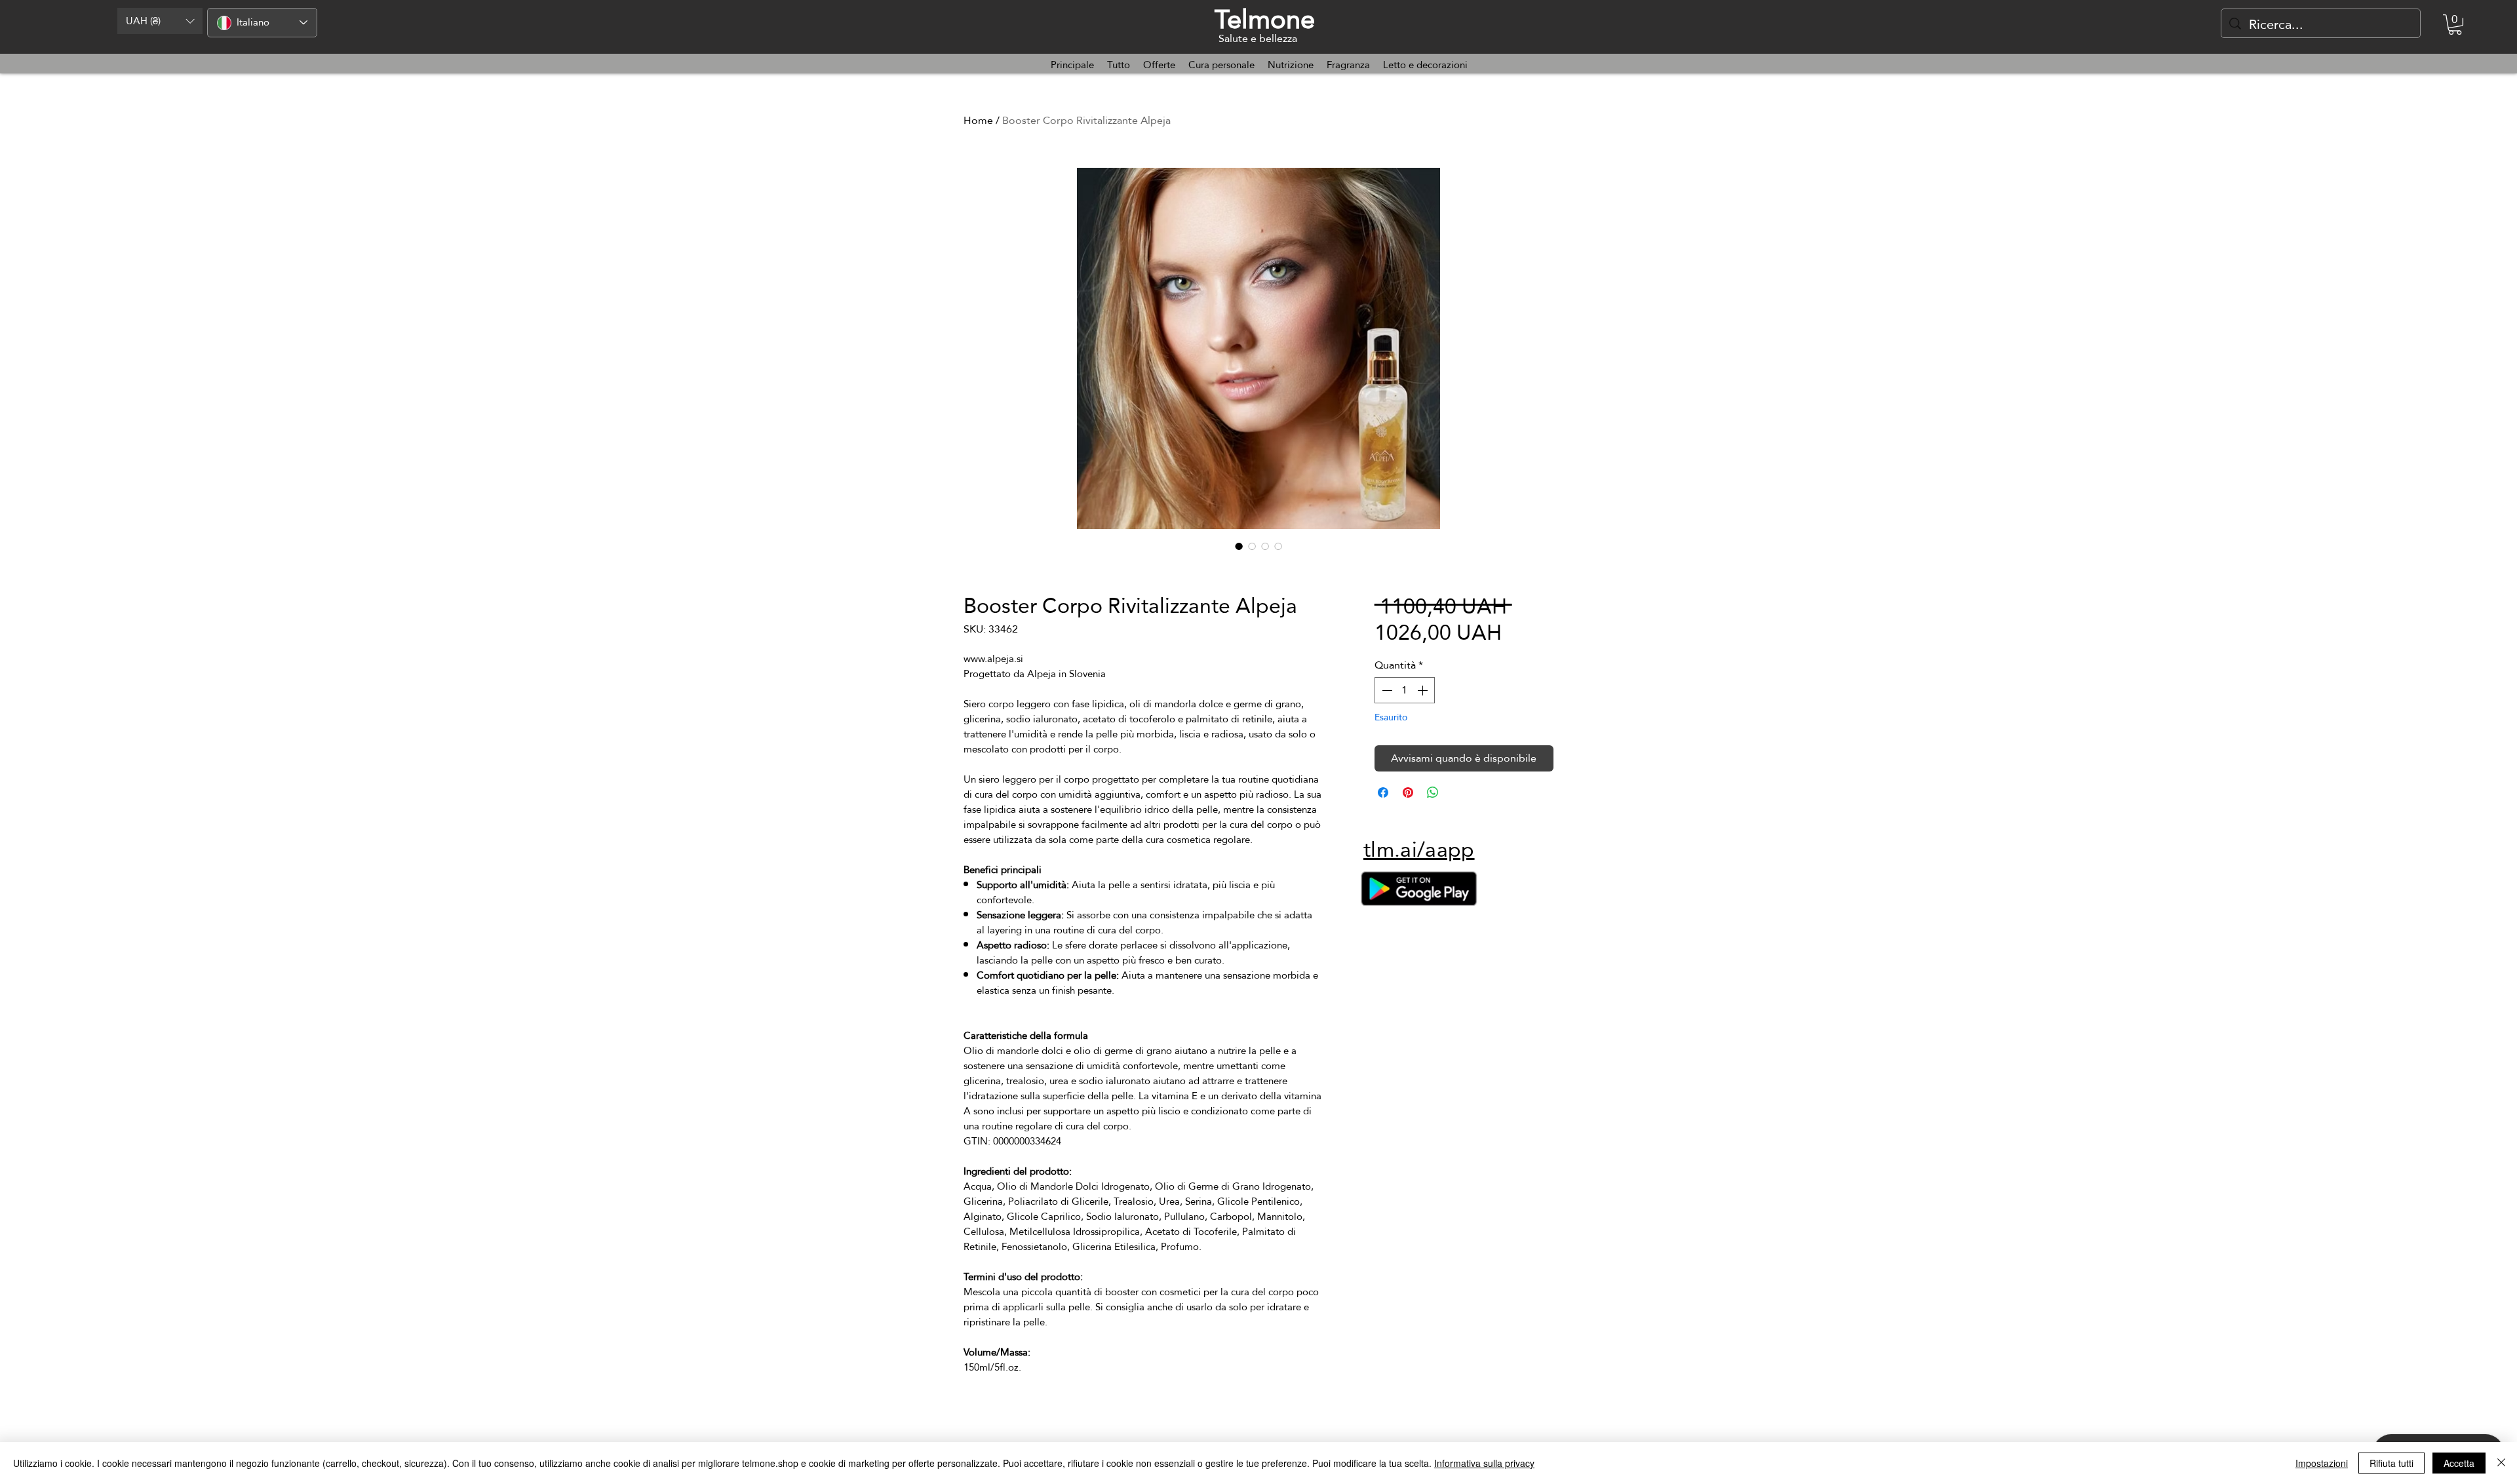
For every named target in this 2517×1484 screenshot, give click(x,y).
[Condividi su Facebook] (1383, 792)
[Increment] (1424, 690)
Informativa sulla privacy (1484, 1463)
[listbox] (160, 21)
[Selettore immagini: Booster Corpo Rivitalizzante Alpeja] (1239, 546)
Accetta (2459, 1463)
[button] (160, 21)
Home (978, 120)
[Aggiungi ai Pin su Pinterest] (1408, 792)
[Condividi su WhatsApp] (1433, 792)
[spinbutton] (1405, 690)
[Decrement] (1386, 690)
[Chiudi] (2501, 1463)
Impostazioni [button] (2322, 1463)
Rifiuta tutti (2391, 1463)
